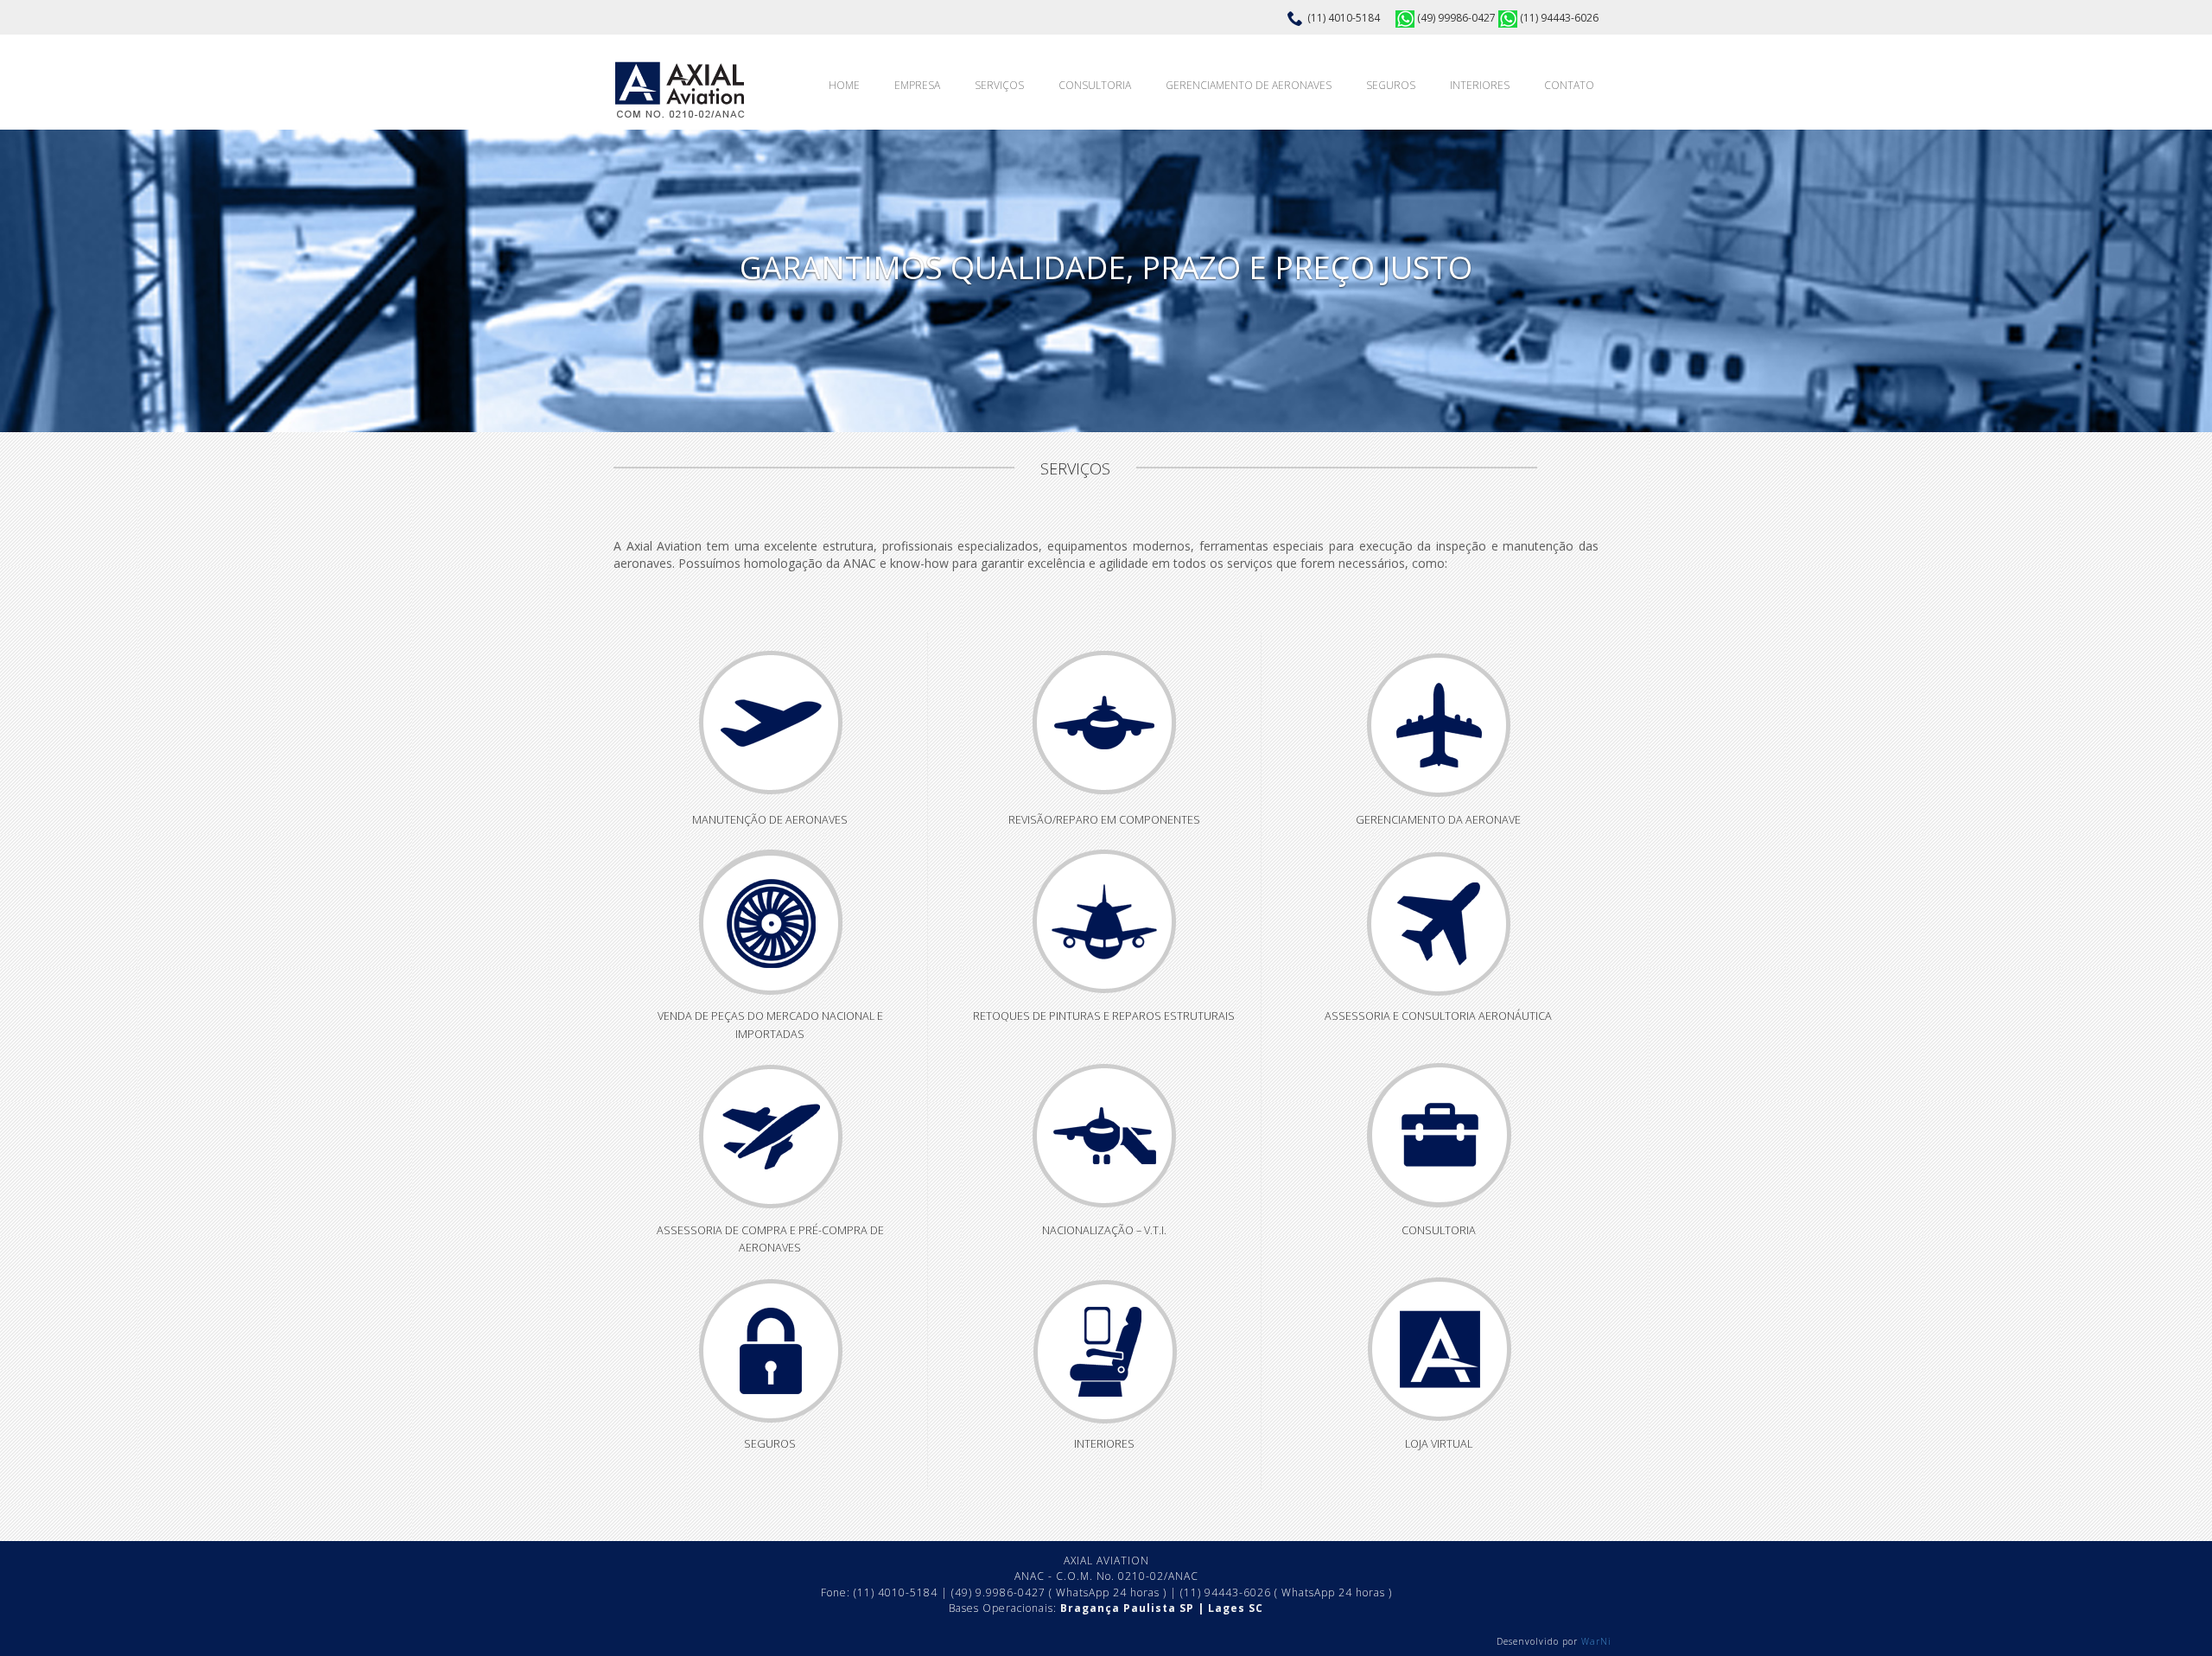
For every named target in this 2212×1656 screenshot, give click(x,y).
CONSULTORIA (1095, 85)
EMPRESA (917, 85)
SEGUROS (1391, 85)
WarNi (1596, 1641)
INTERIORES (1480, 85)
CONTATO (1569, 85)
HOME (844, 85)
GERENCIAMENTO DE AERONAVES (1249, 85)
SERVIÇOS (999, 85)
